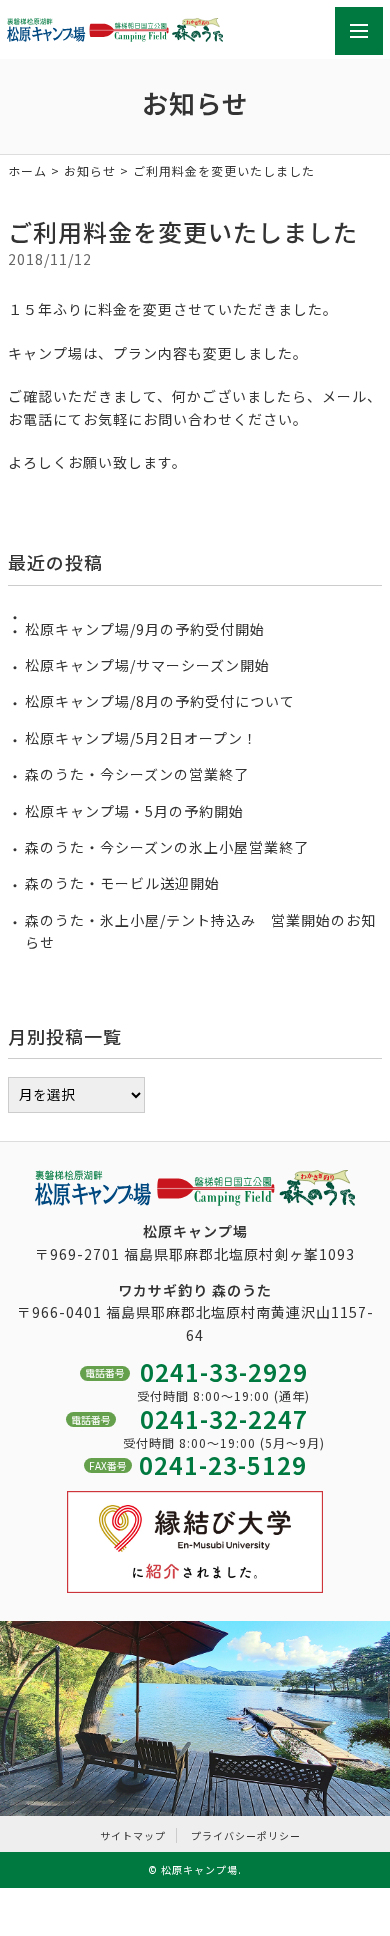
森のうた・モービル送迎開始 (122, 883)
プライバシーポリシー (246, 1835)
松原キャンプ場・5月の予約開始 (134, 811)
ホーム (27, 170)
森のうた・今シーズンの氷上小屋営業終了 (167, 847)
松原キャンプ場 (199, 1869)
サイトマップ (133, 1835)
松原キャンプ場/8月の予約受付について (160, 701)
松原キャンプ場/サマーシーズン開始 (147, 665)
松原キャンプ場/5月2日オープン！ (141, 738)
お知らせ (90, 170)
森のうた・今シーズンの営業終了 (137, 774)
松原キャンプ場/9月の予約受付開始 (145, 629)
